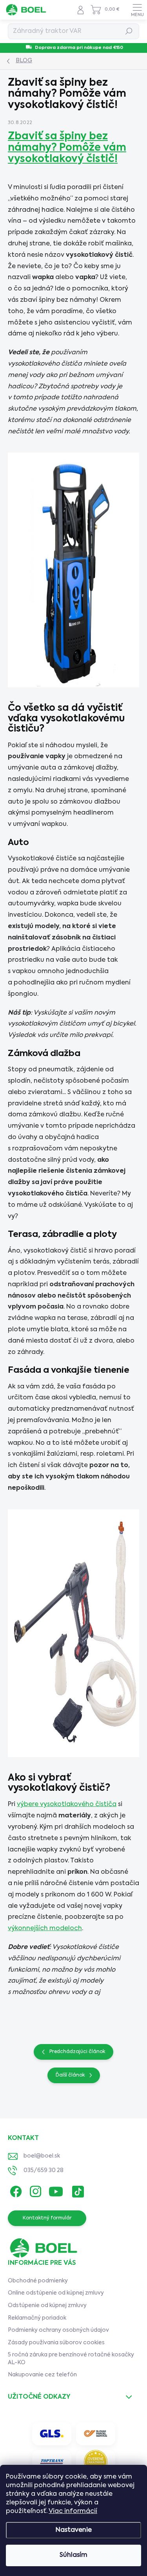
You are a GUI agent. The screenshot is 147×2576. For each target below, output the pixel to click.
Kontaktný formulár (47, 2218)
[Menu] (137, 10)
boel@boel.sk (42, 2156)
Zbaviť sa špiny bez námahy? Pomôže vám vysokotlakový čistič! (67, 148)
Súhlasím (73, 2555)
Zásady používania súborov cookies (56, 2343)
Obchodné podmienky (38, 2281)
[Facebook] (15, 2190)
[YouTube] (56, 2190)
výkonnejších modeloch (45, 1929)
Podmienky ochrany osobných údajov (58, 2330)
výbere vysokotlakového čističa (67, 1804)
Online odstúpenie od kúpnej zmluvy (56, 2293)
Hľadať (129, 31)
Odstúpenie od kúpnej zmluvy (47, 2306)
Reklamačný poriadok (37, 2318)
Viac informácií (73, 2511)
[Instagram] (34, 2190)
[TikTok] (77, 2190)
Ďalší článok (70, 2075)
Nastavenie (74, 2530)
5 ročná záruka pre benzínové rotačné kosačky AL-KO (71, 2359)
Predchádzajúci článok (77, 2052)
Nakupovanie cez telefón (42, 2375)
